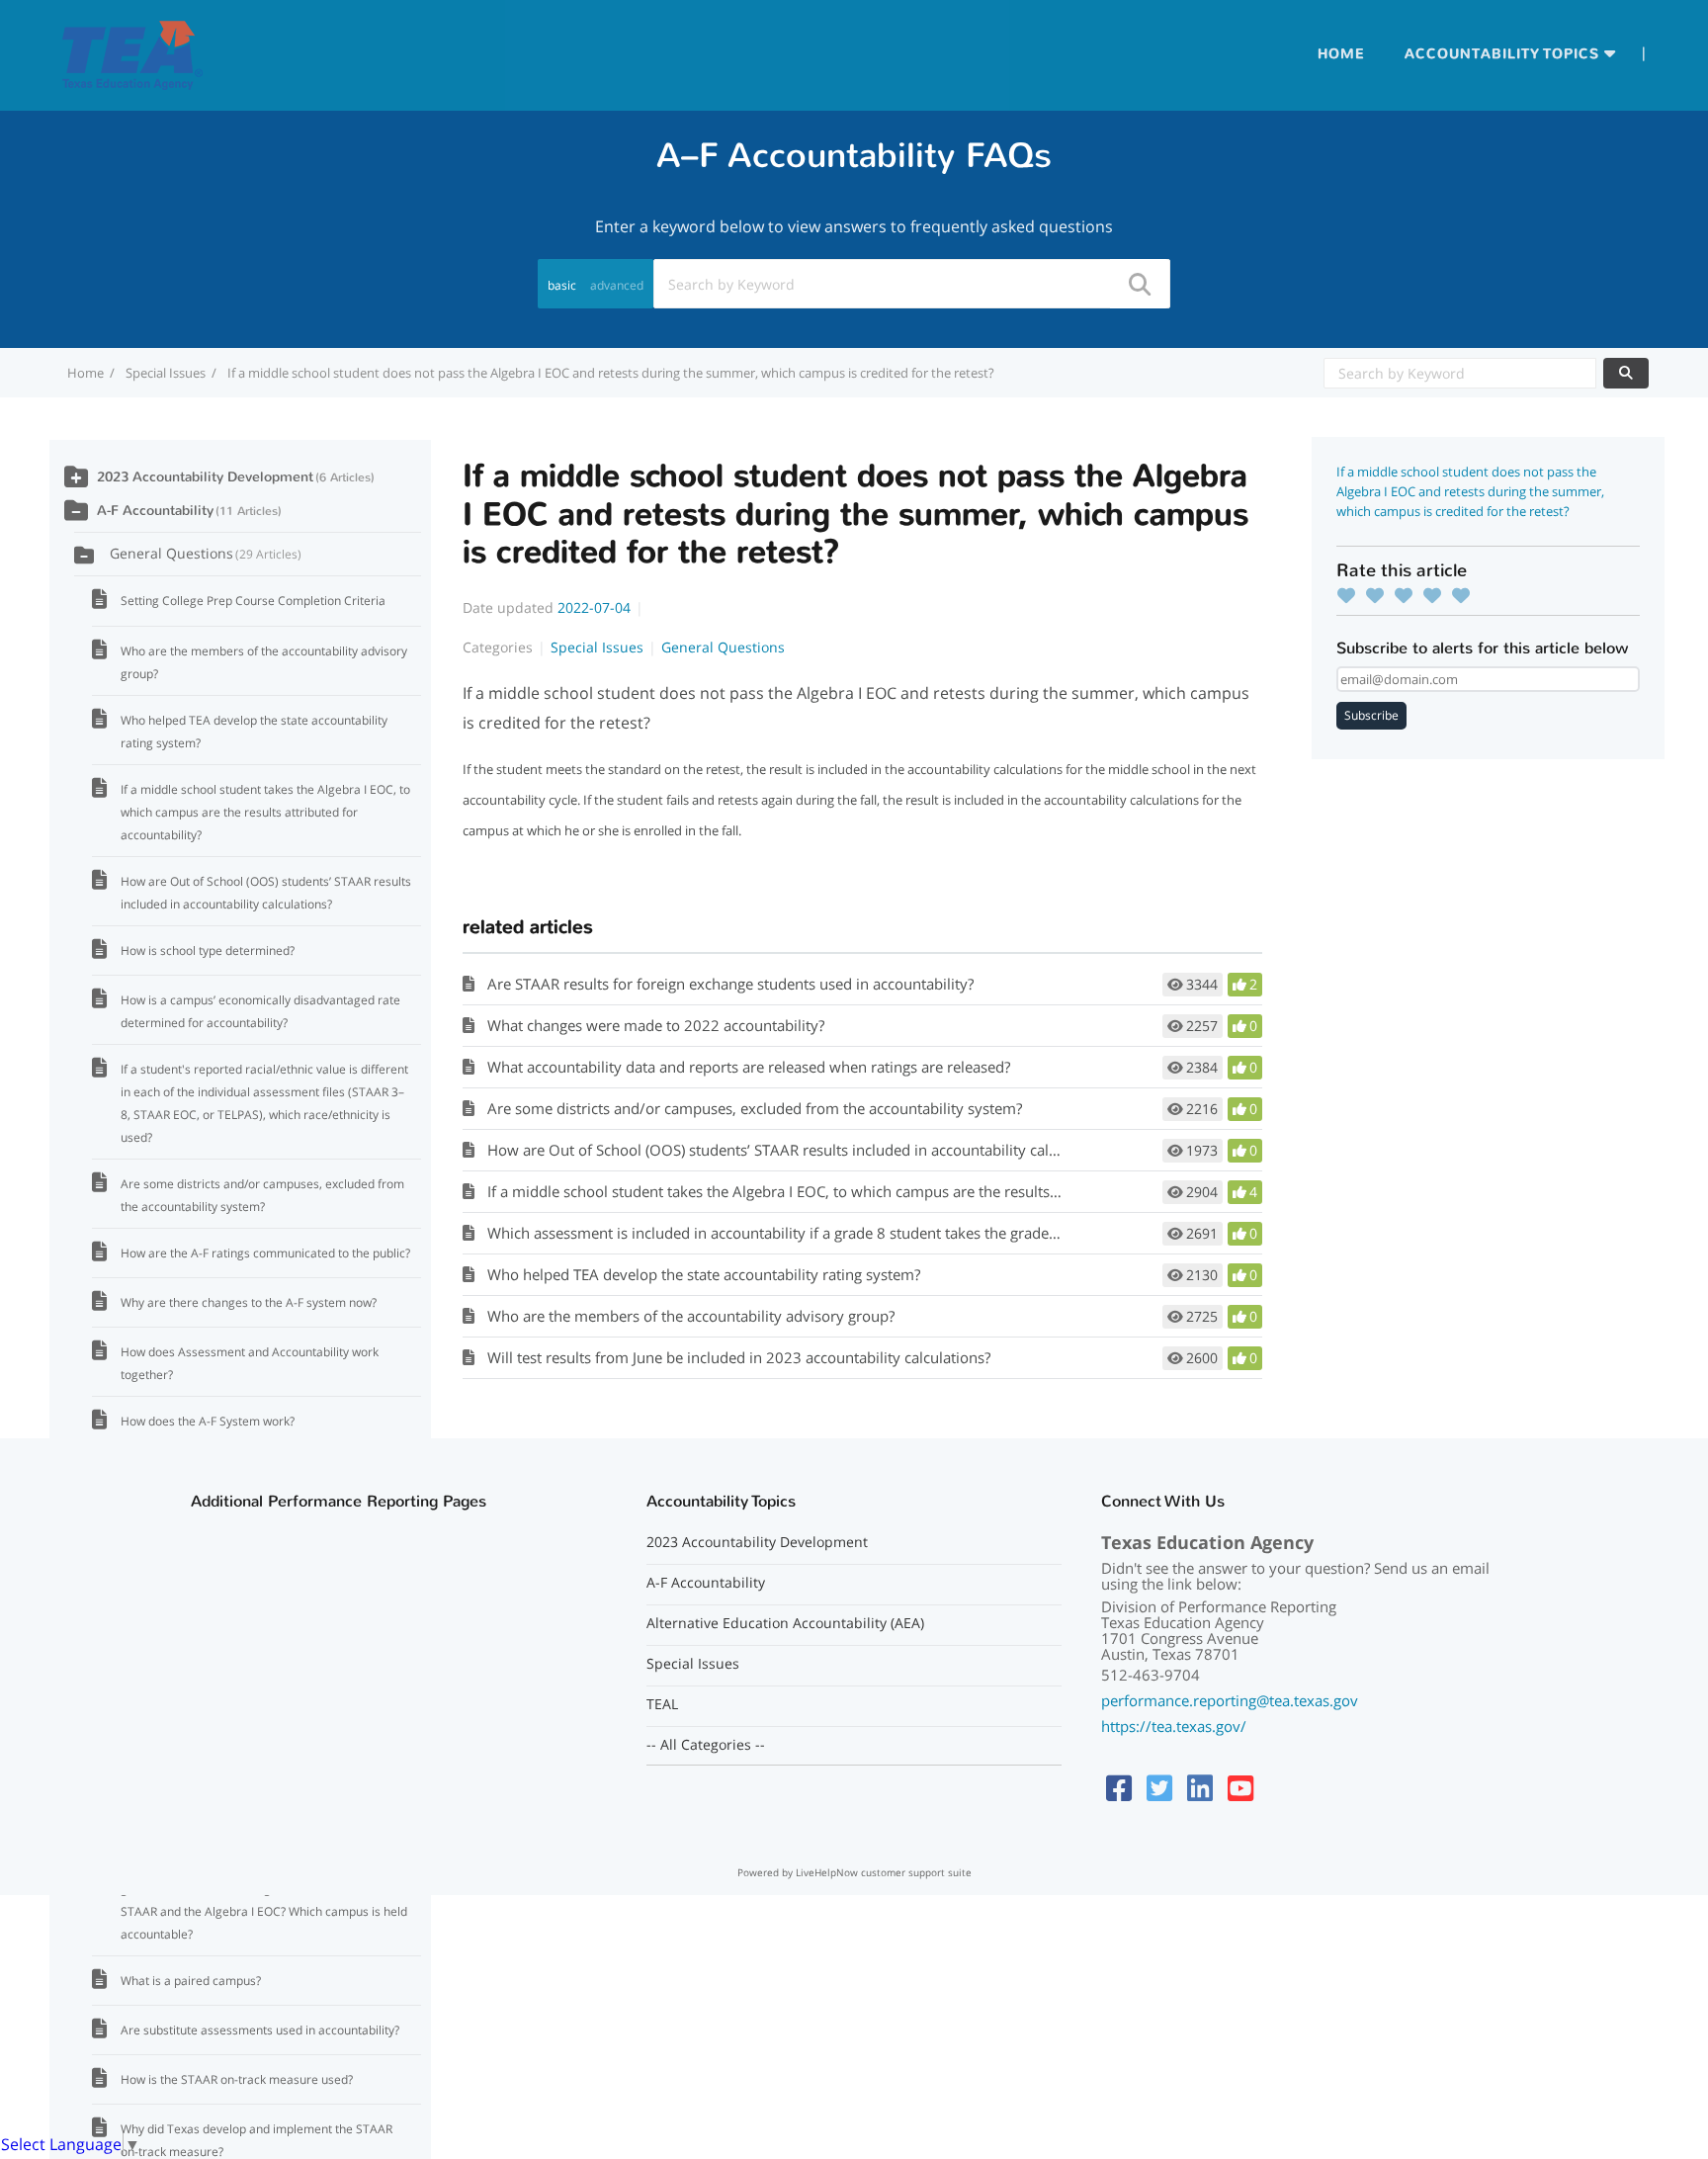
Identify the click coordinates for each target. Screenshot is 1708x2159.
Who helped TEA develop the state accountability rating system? (704, 1274)
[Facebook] (1119, 1788)
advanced (617, 285)
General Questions (723, 647)
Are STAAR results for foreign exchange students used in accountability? (730, 984)
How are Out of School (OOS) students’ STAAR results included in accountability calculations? (802, 1150)
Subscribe (1371, 715)
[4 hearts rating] (1437, 595)
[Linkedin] (1200, 1788)
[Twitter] (1159, 1788)
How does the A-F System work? (208, 1421)
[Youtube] (1240, 1788)
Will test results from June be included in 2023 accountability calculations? (739, 1357)
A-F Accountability (155, 511)
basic (562, 285)
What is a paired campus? (191, 1981)
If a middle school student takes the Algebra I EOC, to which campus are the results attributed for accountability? (868, 1191)
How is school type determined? (208, 950)
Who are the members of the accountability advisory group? (691, 1316)
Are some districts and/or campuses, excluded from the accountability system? (755, 1108)
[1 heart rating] (1351, 595)
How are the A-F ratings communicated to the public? (265, 1253)
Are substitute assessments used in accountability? (260, 2030)
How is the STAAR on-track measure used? (237, 2079)
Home (1341, 54)
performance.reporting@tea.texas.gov (1230, 1700)
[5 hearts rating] (1466, 595)
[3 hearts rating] (1409, 595)
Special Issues (166, 373)
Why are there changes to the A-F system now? (249, 1302)
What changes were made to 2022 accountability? (656, 1025)
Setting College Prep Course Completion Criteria (253, 601)
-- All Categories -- (706, 1745)
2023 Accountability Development (205, 477)
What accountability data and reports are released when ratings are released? (749, 1067)
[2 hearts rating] (1380, 595)
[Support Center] (132, 53)
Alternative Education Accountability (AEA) (785, 1623)
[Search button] (1139, 284)
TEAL (662, 1704)
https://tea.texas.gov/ (1174, 1726)
